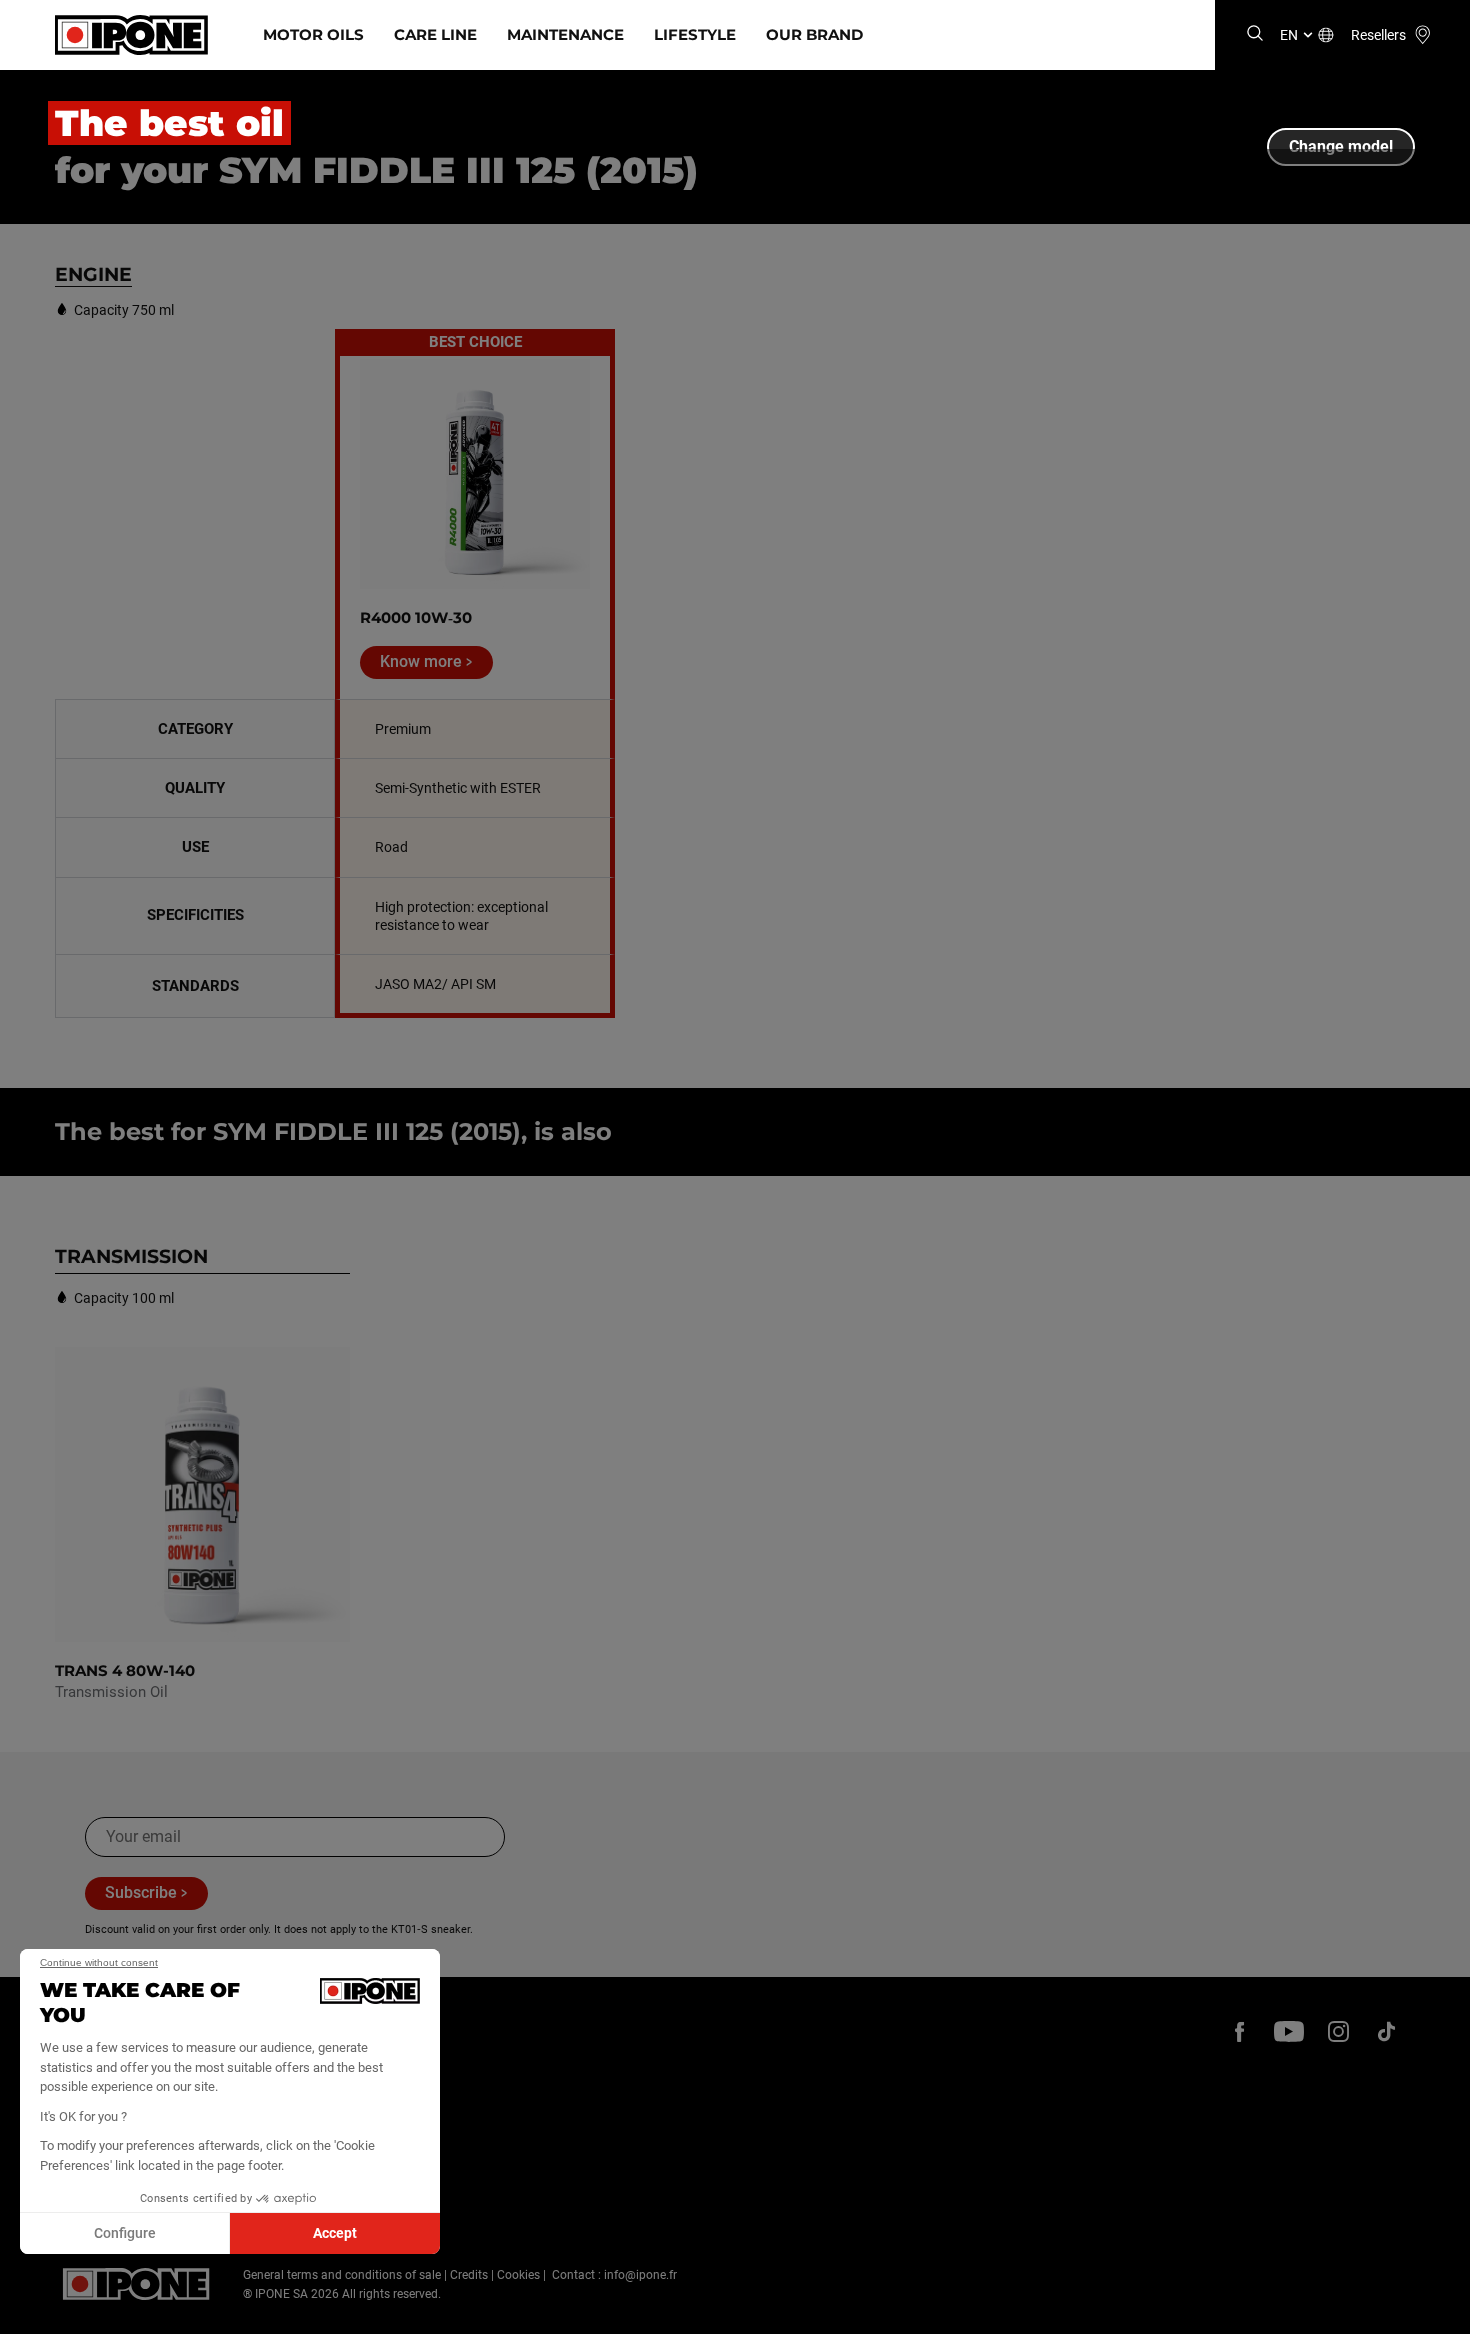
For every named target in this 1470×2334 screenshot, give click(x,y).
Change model (1341, 146)
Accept (335, 2233)
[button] (30, 2312)
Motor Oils (313, 34)
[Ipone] (136, 2284)
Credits (469, 2275)
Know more (421, 661)
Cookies (518, 2275)
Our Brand (814, 34)
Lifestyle (695, 34)
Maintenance (565, 34)
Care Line (435, 34)
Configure (125, 2233)
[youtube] (1289, 2031)
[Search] (1255, 34)
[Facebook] (1240, 2031)
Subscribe (141, 1892)
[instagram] (1338, 2031)
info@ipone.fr (640, 2275)
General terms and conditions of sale (342, 2275)
